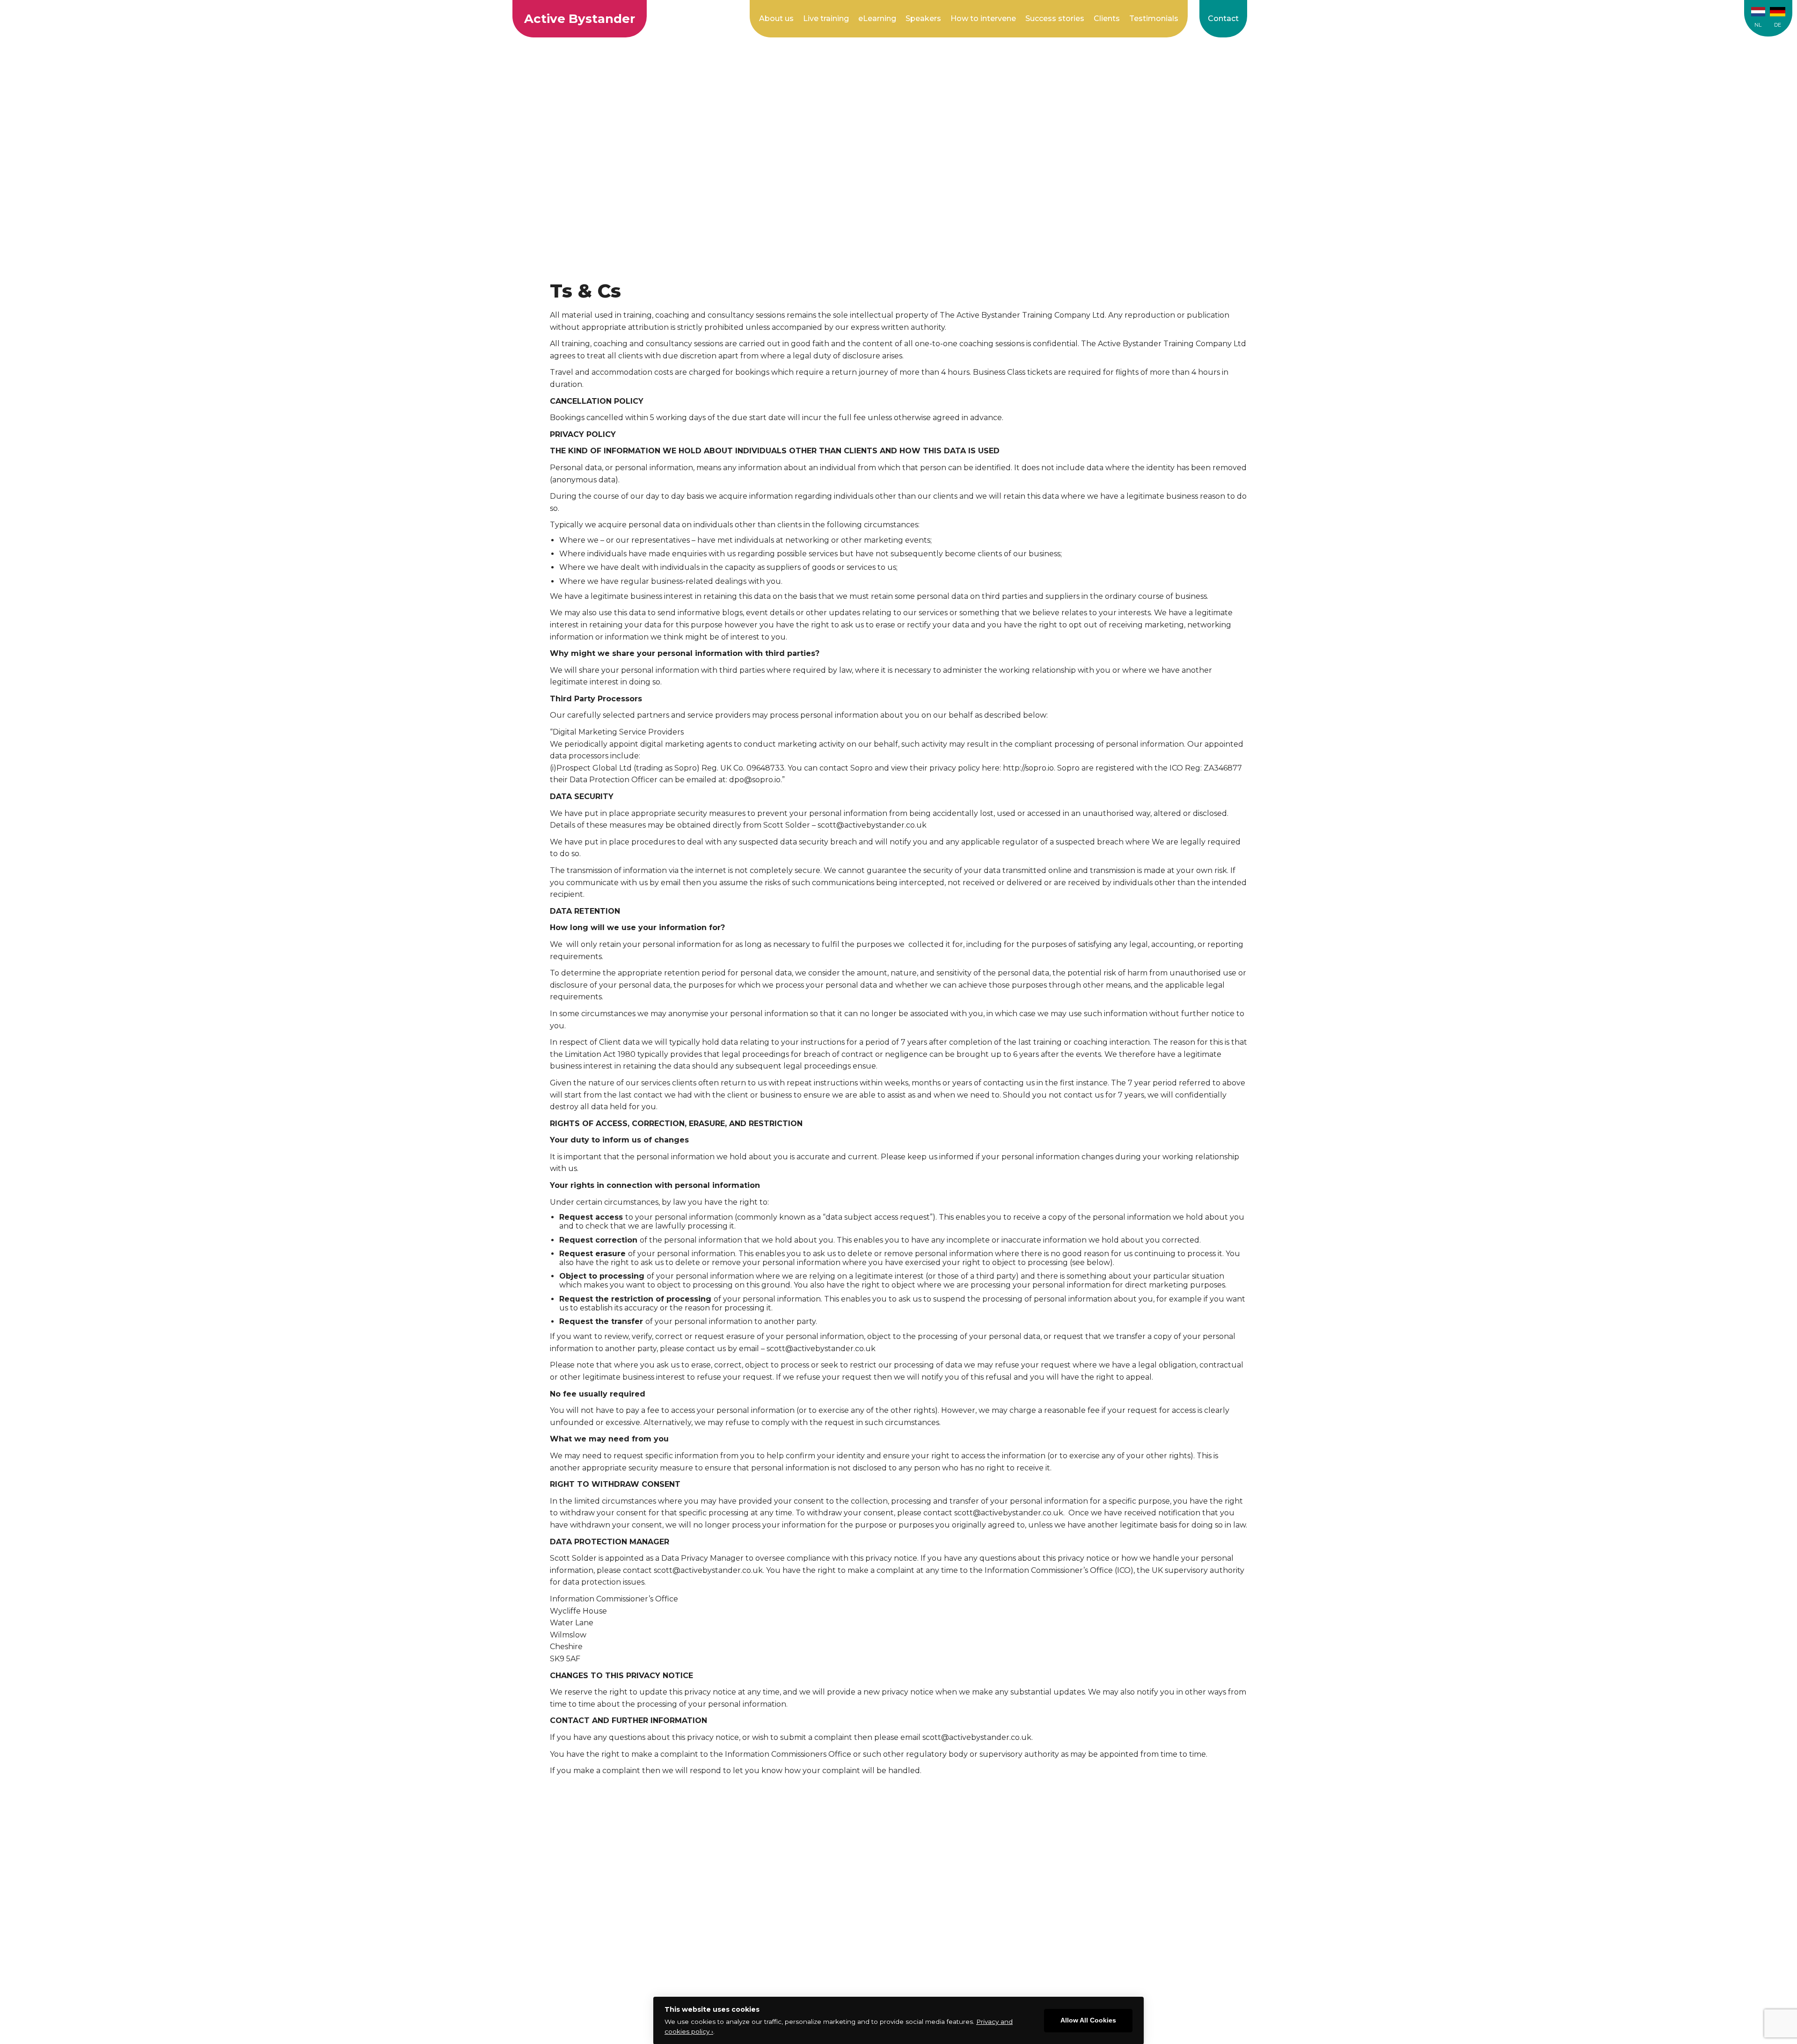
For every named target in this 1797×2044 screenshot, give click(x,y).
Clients (1107, 18)
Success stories (1055, 18)
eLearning (877, 18)
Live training (826, 18)
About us (776, 18)
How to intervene (983, 18)
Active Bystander (580, 19)
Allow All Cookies (1088, 2020)
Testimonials (1154, 18)
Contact (1223, 18)
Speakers (923, 18)
